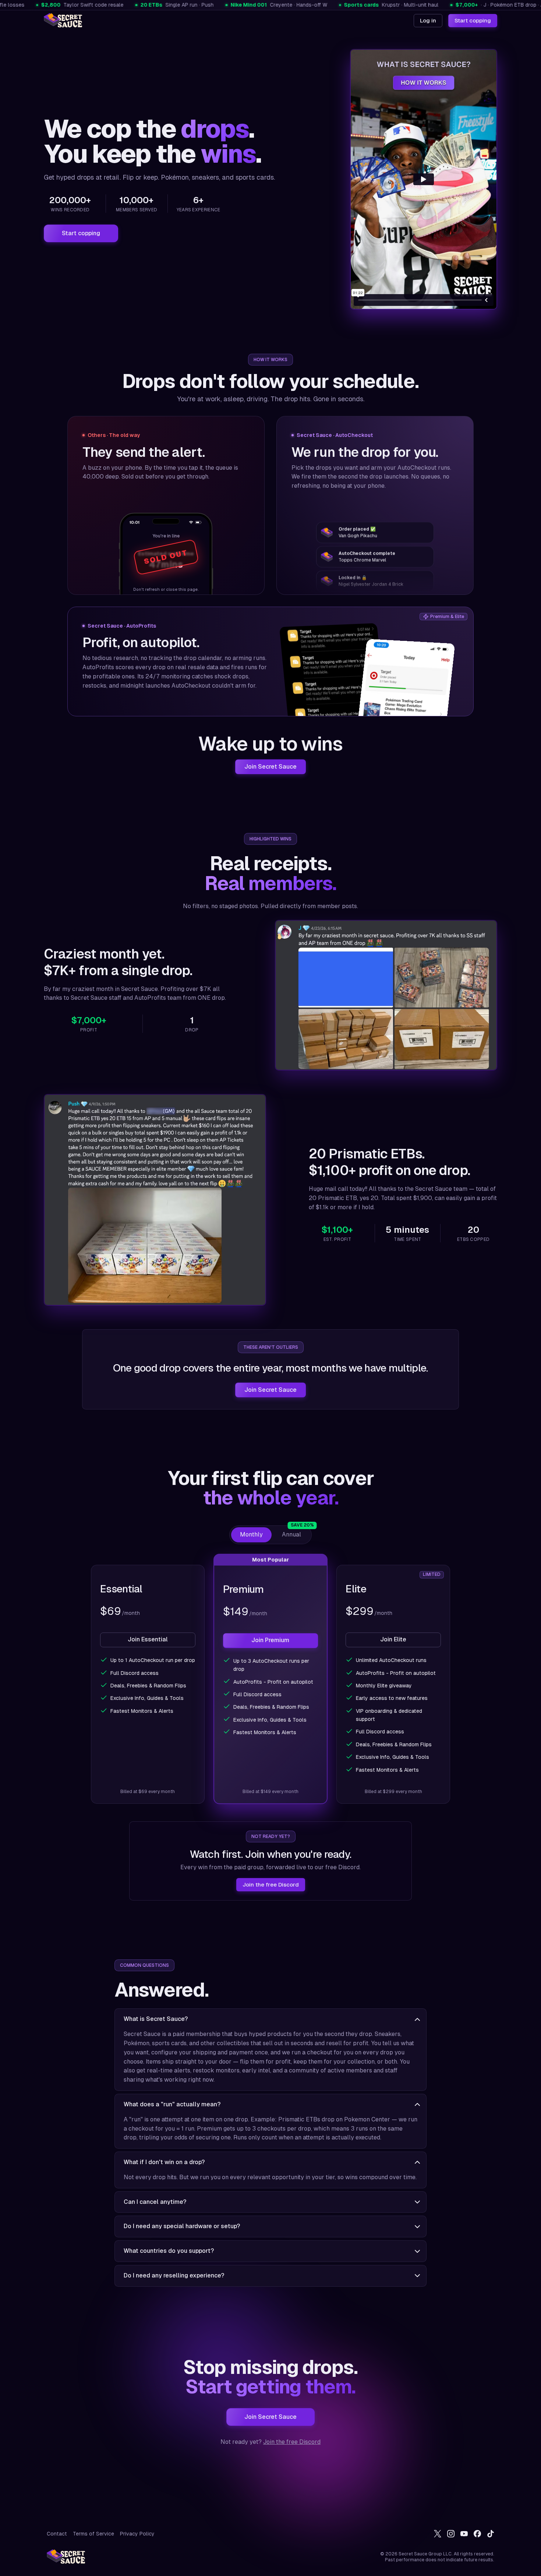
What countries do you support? (169, 2251)
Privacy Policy (137, 2534)
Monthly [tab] (251, 1534)
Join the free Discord (271, 1885)
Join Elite (393, 1640)
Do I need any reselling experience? (174, 2275)
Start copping (473, 20)
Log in (428, 20)
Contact (57, 2534)
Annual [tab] (296, 1533)
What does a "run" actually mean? (172, 2104)
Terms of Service (93, 2534)
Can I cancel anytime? (155, 2202)
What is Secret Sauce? (156, 2019)
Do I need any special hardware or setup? (182, 2226)
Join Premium (270, 1640)
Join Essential (148, 1640)
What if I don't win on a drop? (164, 2162)
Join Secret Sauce (270, 767)
